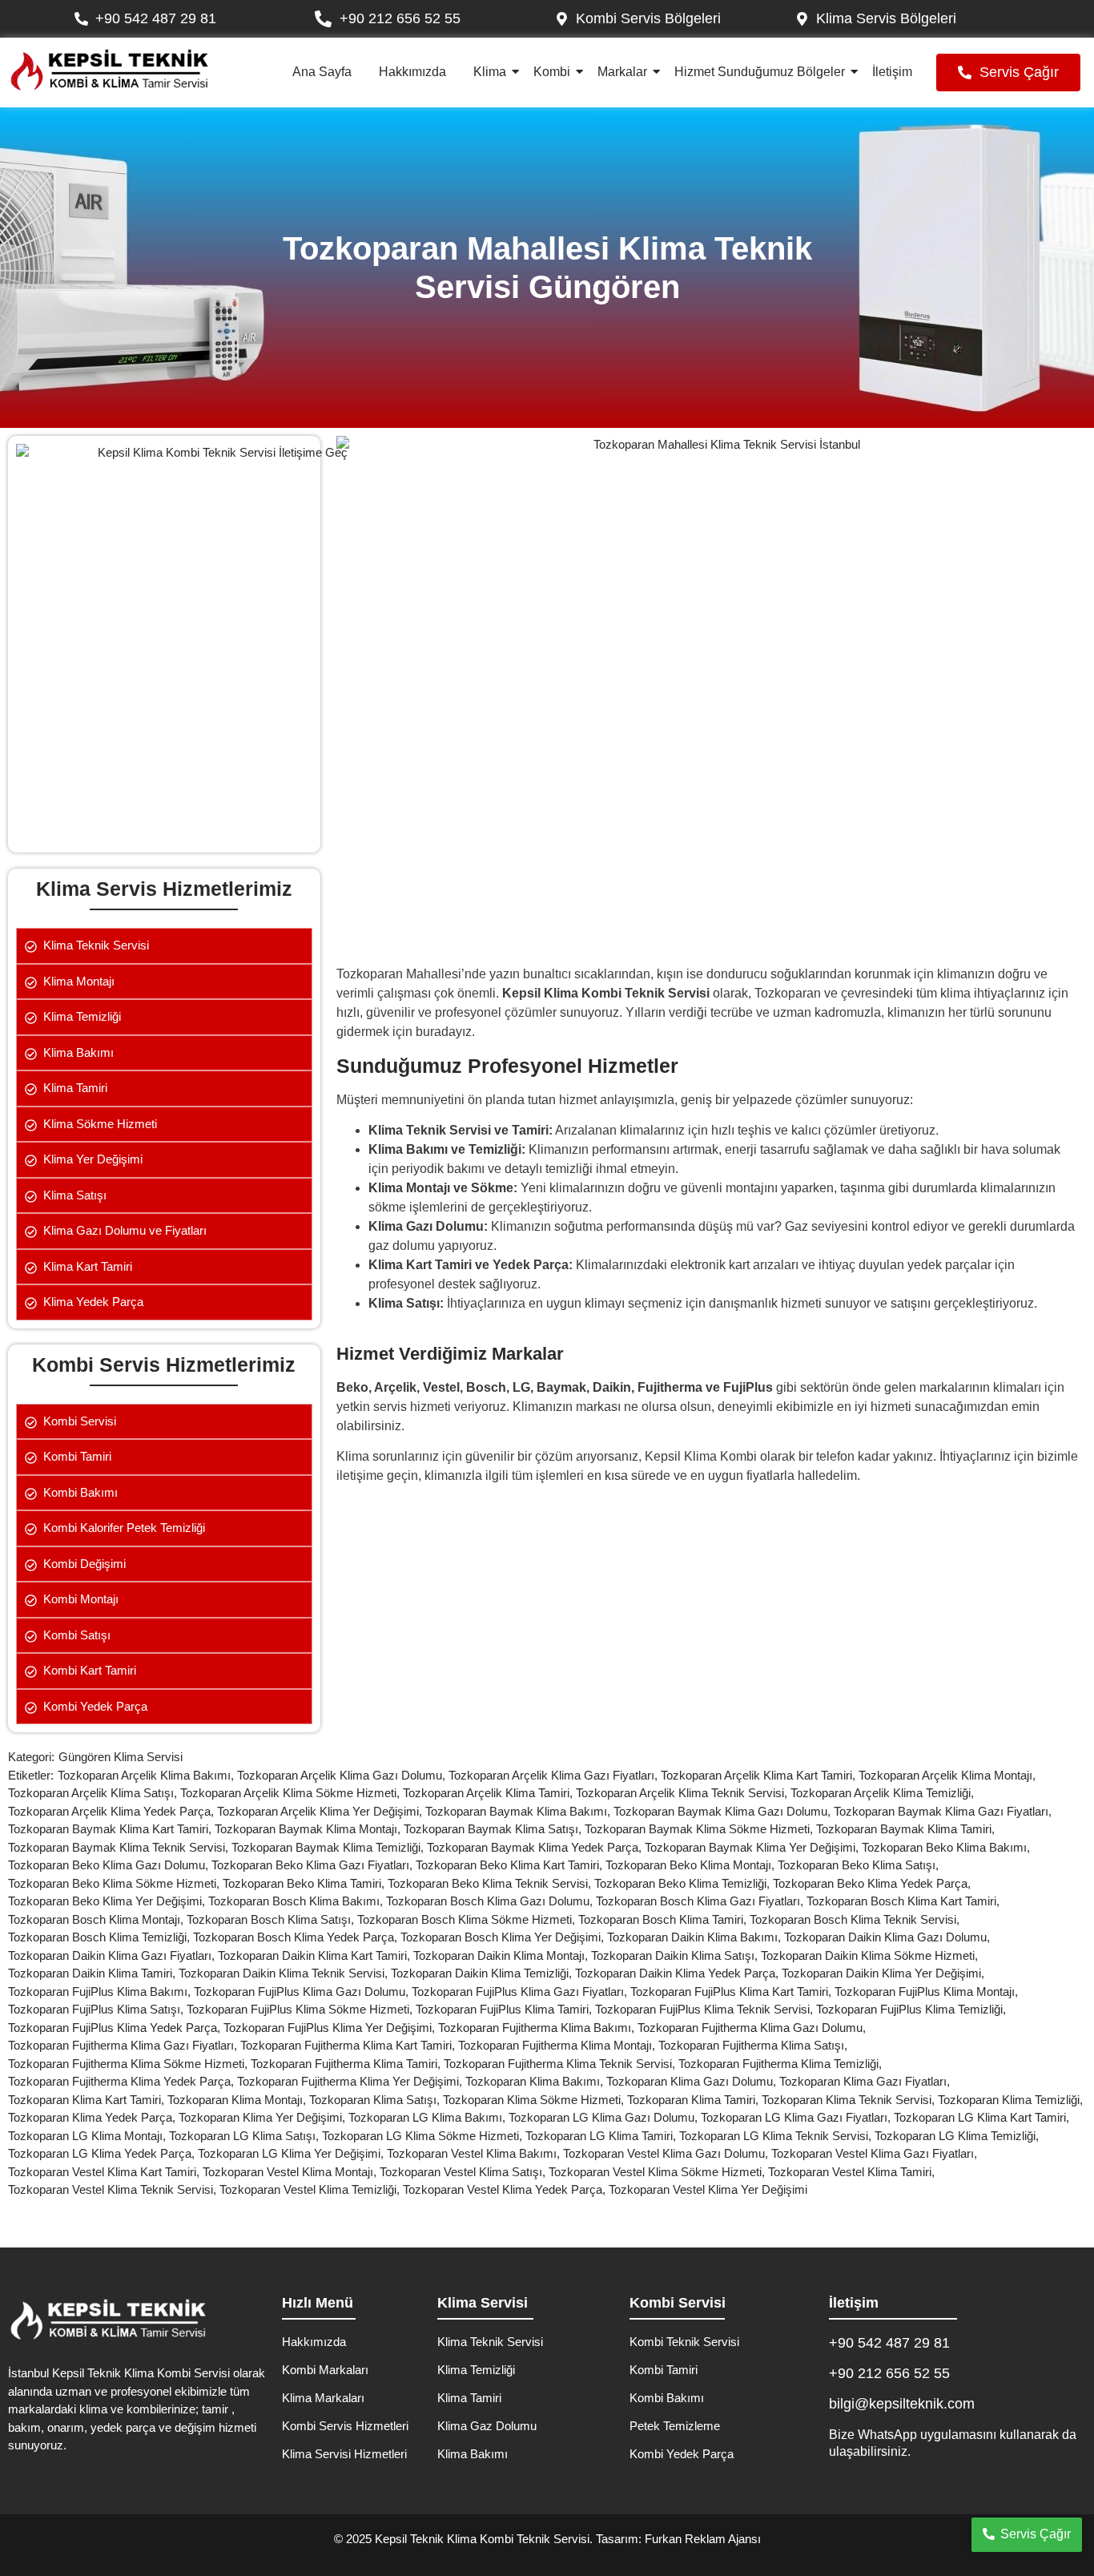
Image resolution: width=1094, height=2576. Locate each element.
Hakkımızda (412, 72)
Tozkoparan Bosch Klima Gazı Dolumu (491, 1901)
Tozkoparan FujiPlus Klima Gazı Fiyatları (521, 1991)
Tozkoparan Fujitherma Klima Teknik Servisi (561, 2064)
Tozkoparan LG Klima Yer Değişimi (292, 2153)
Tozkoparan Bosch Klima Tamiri (664, 1919)
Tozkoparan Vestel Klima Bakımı (475, 2153)
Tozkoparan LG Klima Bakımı (428, 2117)
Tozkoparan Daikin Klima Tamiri (93, 1973)
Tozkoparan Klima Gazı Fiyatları (866, 2081)
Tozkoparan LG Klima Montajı (88, 2136)
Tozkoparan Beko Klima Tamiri (305, 1883)
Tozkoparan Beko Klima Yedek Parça (873, 1883)
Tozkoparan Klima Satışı (376, 2100)
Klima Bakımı (473, 2454)
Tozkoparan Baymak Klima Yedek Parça (536, 1847)
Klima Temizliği (476, 2370)
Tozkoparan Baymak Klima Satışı (494, 1829)
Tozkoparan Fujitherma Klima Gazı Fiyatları (124, 2045)
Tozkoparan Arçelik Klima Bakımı (147, 1775)
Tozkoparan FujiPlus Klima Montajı (928, 1991)
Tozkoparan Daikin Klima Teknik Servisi (285, 1973)
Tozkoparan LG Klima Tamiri (602, 2136)
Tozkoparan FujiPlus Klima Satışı (97, 2009)
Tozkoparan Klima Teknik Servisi (850, 2100)
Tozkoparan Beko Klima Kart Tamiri (511, 1865)
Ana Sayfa (322, 72)
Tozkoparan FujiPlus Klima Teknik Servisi (706, 2009)
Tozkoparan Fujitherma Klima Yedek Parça (123, 2081)
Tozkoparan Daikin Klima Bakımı (696, 1937)
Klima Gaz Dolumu (487, 2426)
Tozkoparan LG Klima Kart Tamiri (983, 2117)
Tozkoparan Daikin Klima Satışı (676, 1955)
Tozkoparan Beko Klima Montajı (692, 1865)
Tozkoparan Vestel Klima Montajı (291, 2172)
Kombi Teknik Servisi (684, 2342)
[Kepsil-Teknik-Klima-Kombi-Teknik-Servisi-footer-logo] (108, 2320)
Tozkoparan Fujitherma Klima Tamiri (347, 2064)
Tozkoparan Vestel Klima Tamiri (853, 2172)
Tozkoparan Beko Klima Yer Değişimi (108, 1901)
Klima (490, 72)
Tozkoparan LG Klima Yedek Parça (103, 2153)
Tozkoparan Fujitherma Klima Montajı (558, 2045)
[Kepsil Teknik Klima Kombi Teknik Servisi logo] (109, 70)
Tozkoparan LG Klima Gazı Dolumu (605, 2117)
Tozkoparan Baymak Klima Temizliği (329, 1847)
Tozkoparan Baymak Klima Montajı (309, 1829)
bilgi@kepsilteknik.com (902, 2404)
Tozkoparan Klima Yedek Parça (93, 2117)
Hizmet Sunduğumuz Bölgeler (760, 72)
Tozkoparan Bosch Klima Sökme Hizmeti (468, 1919)
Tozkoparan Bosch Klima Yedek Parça (297, 1937)
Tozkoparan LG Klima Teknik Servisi (777, 2136)
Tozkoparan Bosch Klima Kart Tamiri (905, 1901)
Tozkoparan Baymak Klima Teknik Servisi (120, 1847)
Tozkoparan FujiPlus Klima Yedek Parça (116, 2028)
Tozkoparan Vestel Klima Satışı (464, 2172)
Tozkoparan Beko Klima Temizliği (684, 1883)
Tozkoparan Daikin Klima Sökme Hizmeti (871, 1955)
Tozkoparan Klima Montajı (238, 2100)
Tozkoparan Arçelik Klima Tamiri (489, 1793)
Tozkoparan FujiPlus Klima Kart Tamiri (732, 1991)
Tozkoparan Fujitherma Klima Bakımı (538, 2028)
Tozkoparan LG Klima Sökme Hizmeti (424, 2136)
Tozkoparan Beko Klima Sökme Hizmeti (115, 1883)
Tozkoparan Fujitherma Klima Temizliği (782, 2064)
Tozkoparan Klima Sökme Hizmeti (535, 2100)
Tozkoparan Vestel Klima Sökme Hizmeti (658, 2172)
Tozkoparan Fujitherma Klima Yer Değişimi (351, 2081)
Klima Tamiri (469, 2398)
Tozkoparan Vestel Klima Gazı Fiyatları (876, 2153)
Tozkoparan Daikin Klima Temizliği (483, 1973)
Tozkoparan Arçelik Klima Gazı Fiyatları (555, 1775)
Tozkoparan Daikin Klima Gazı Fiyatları (113, 1955)
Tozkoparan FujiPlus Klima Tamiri (505, 2009)
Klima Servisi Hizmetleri (344, 2454)
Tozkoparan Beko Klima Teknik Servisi (491, 1883)
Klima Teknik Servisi (490, 2342)
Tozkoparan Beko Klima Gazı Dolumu (110, 1865)
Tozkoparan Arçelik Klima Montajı (949, 1775)
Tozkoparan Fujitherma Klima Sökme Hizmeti (129, 2064)
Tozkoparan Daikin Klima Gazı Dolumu (889, 1937)
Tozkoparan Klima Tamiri (694, 2100)
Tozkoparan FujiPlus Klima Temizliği (913, 2009)
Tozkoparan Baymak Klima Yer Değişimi (753, 1847)
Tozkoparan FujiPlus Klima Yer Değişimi (331, 2028)
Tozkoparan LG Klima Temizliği (958, 2136)
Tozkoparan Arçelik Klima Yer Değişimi (321, 1811)
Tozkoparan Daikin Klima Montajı (502, 1955)
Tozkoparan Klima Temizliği (1012, 2100)
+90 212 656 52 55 (889, 2373)
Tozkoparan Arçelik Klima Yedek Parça (113, 1811)
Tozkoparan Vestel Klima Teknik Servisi (114, 2189)
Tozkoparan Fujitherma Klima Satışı (754, 2045)
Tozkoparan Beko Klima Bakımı (947, 1847)
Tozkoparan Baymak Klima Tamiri (907, 1829)
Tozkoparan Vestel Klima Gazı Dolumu (667, 2153)
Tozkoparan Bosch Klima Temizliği (101, 1937)
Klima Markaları (323, 2398)
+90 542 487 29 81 (889, 2343)
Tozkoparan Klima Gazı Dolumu (693, 2081)
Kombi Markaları (325, 2370)
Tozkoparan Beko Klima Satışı (860, 1865)
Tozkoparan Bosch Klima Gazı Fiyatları (701, 1901)
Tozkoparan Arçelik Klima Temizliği (884, 1793)
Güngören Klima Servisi (121, 1757)
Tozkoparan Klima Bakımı (536, 2081)
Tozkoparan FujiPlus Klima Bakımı (101, 1991)
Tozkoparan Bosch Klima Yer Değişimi (504, 1937)
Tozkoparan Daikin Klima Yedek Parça (678, 1973)
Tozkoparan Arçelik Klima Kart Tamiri (760, 1775)
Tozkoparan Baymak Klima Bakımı (519, 1811)
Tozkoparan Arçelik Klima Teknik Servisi (683, 1793)
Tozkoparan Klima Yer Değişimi (263, 2117)
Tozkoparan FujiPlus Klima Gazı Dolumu (303, 1991)
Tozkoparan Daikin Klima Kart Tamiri (316, 1955)
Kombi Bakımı (667, 2398)
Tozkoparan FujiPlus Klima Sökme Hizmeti (301, 2009)
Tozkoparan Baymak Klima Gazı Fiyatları (944, 1811)
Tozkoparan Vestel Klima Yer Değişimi (708, 2189)
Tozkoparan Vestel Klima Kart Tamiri (105, 2172)
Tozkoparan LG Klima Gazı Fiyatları (797, 2117)
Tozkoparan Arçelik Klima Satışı (94, 1793)
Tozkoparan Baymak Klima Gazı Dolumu (724, 1811)
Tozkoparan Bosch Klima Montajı (97, 1919)
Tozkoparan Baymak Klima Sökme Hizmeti (700, 1829)
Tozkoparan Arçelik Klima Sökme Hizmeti (292, 1793)
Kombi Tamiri (664, 2370)
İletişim (892, 72)
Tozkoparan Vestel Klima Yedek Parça (506, 2189)
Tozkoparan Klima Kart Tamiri (88, 2100)
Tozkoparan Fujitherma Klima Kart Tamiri (349, 2045)
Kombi (552, 72)
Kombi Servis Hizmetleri (345, 2426)
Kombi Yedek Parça (682, 2454)
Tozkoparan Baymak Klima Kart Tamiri (111, 1829)
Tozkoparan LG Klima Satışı (245, 2136)
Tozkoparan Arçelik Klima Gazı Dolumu (343, 1775)
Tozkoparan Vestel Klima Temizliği (311, 2189)
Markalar (622, 72)
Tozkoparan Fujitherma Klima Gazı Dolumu (753, 2028)
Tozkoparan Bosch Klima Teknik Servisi (856, 1919)
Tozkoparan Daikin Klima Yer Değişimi (885, 1973)
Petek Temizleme (675, 2426)
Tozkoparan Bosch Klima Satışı (272, 1919)
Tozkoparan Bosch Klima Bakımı (297, 1901)
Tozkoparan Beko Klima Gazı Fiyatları (314, 1865)
